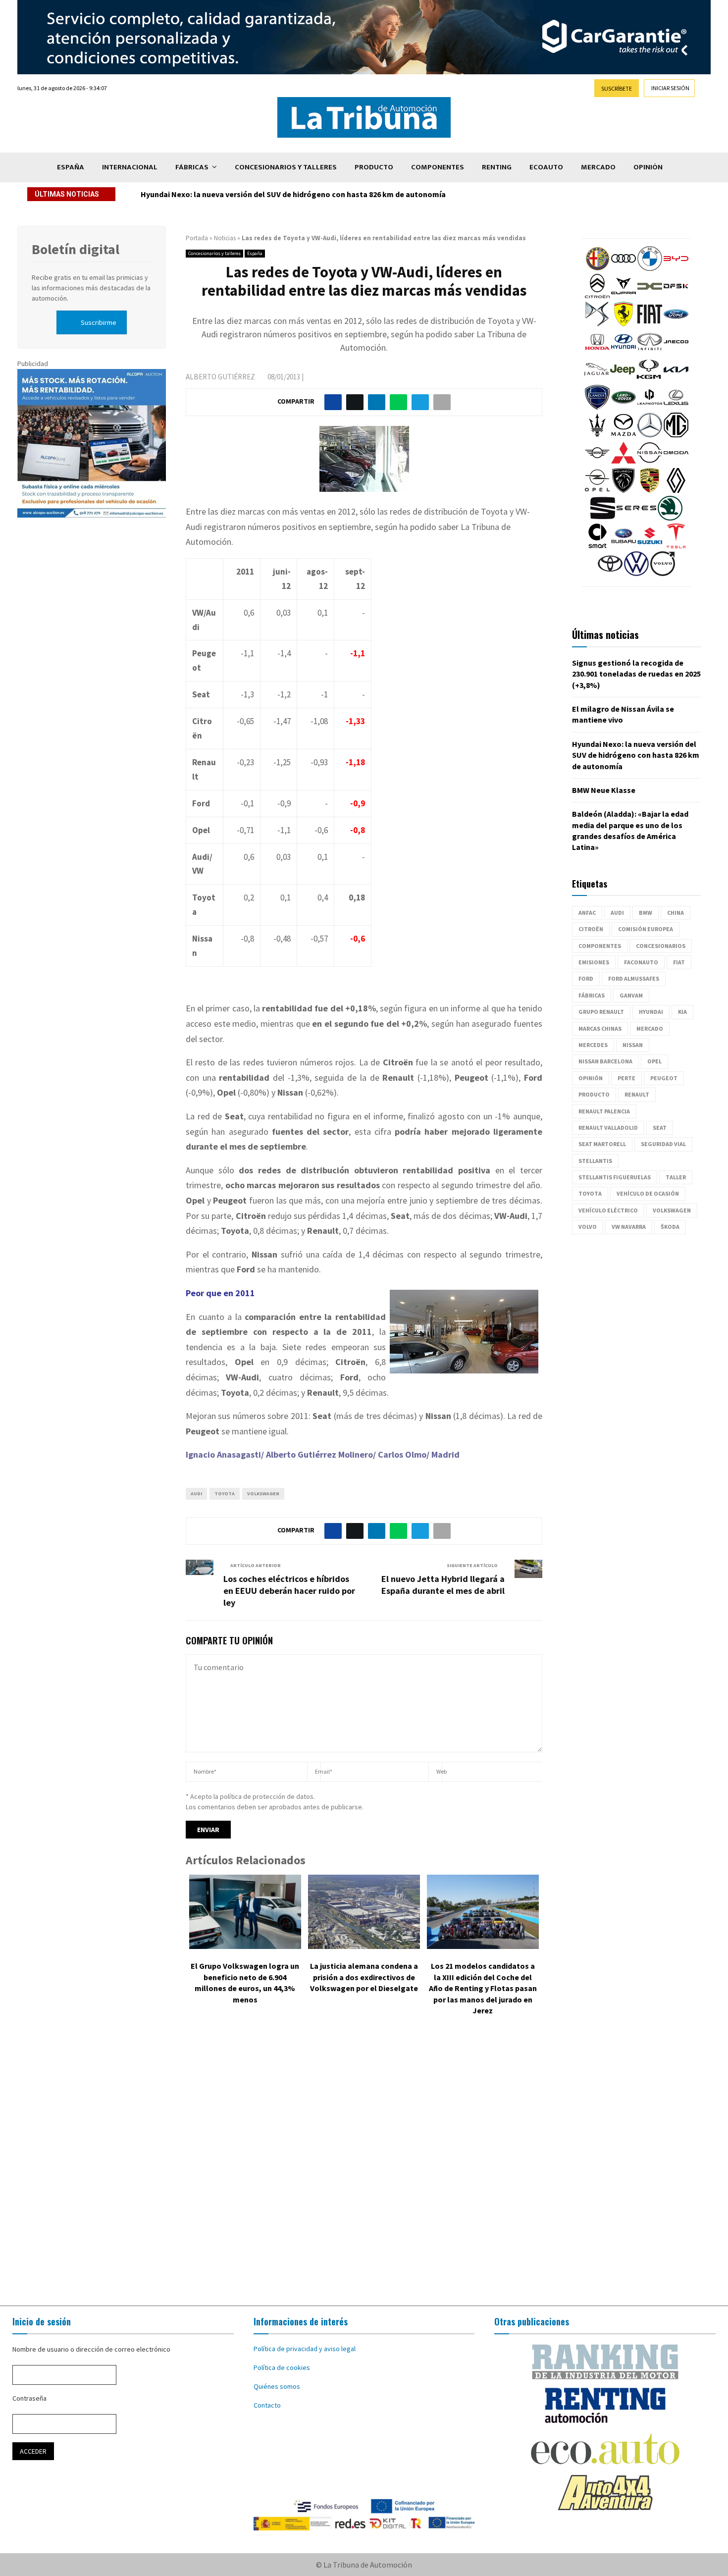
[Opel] (597, 490)
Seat (660, 1128)
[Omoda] (676, 463)
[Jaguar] (596, 379)
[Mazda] (624, 435)
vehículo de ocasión (648, 1193)
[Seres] (636, 518)
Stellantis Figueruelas (615, 1177)
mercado (650, 1028)
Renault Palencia (604, 1111)
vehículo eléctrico (608, 1210)
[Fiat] (650, 324)
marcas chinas (600, 1028)
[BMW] (650, 268)
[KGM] (649, 379)
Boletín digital (76, 249)
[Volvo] (663, 574)
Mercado (598, 167)
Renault (637, 1094)
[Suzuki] (650, 546)
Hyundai (651, 1012)
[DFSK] (676, 296)
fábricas (592, 995)
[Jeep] (623, 379)
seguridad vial (663, 1144)
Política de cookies (282, 2367)
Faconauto (641, 962)
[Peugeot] (624, 490)
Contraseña (29, 2398)
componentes (600, 946)
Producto (374, 167)
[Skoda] (670, 518)
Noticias (225, 238)
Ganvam (631, 995)
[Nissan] (650, 463)
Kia (682, 1012)
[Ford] (676, 324)
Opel (654, 1061)
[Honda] (597, 352)
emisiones (594, 962)
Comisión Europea (646, 929)
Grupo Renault (601, 1012)
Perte (626, 1078)
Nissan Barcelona (605, 1061)
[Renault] (676, 490)
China (676, 913)
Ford (586, 978)
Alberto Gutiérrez (220, 377)
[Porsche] (650, 490)
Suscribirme (99, 322)
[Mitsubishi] (624, 463)
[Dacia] (650, 296)
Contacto (267, 2405)
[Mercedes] (650, 435)
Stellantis (595, 1161)
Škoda (670, 1227)
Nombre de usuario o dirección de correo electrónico (91, 2349)
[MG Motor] (676, 435)
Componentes (438, 167)
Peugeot (664, 1078)
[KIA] (676, 379)
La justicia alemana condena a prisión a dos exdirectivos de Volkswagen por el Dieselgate (364, 1977)
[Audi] (624, 268)
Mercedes (593, 1045)
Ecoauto (546, 167)
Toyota (225, 1494)
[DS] (597, 324)
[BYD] (676, 268)
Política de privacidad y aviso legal (305, 2349)
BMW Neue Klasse (604, 790)
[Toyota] (610, 574)
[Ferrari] (624, 324)
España (71, 167)
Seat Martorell (602, 1144)
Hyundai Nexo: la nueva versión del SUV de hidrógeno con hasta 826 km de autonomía (293, 194)
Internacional (130, 167)
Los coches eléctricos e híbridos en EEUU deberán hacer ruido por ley (289, 1591)
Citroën (591, 929)
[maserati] (597, 435)
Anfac (587, 913)
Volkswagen (263, 1494)
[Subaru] (624, 546)
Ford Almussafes (634, 978)
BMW (646, 913)
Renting (497, 167)
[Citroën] (597, 296)
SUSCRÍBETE (617, 88)
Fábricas (192, 167)
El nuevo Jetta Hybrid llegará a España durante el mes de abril (443, 1585)
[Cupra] (624, 296)
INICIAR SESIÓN (670, 88)
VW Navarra (629, 1227)
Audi (196, 1494)
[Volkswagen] (636, 574)
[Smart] (597, 546)
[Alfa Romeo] (597, 268)
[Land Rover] (624, 407)
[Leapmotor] (650, 407)
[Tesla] (676, 546)
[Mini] (597, 463)
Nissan (633, 1045)
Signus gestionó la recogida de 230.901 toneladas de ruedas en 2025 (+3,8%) (636, 674)
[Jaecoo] (676, 352)
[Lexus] (676, 407)
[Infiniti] (650, 352)
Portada (197, 238)
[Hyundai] (624, 352)
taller (676, 1177)
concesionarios (661, 946)
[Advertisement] (364, 2168)
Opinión (648, 167)
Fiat (679, 962)
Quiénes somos (277, 2386)
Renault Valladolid (608, 1128)
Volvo (588, 1227)
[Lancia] (597, 407)
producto (594, 1094)
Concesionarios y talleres (286, 167)
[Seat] (603, 518)
